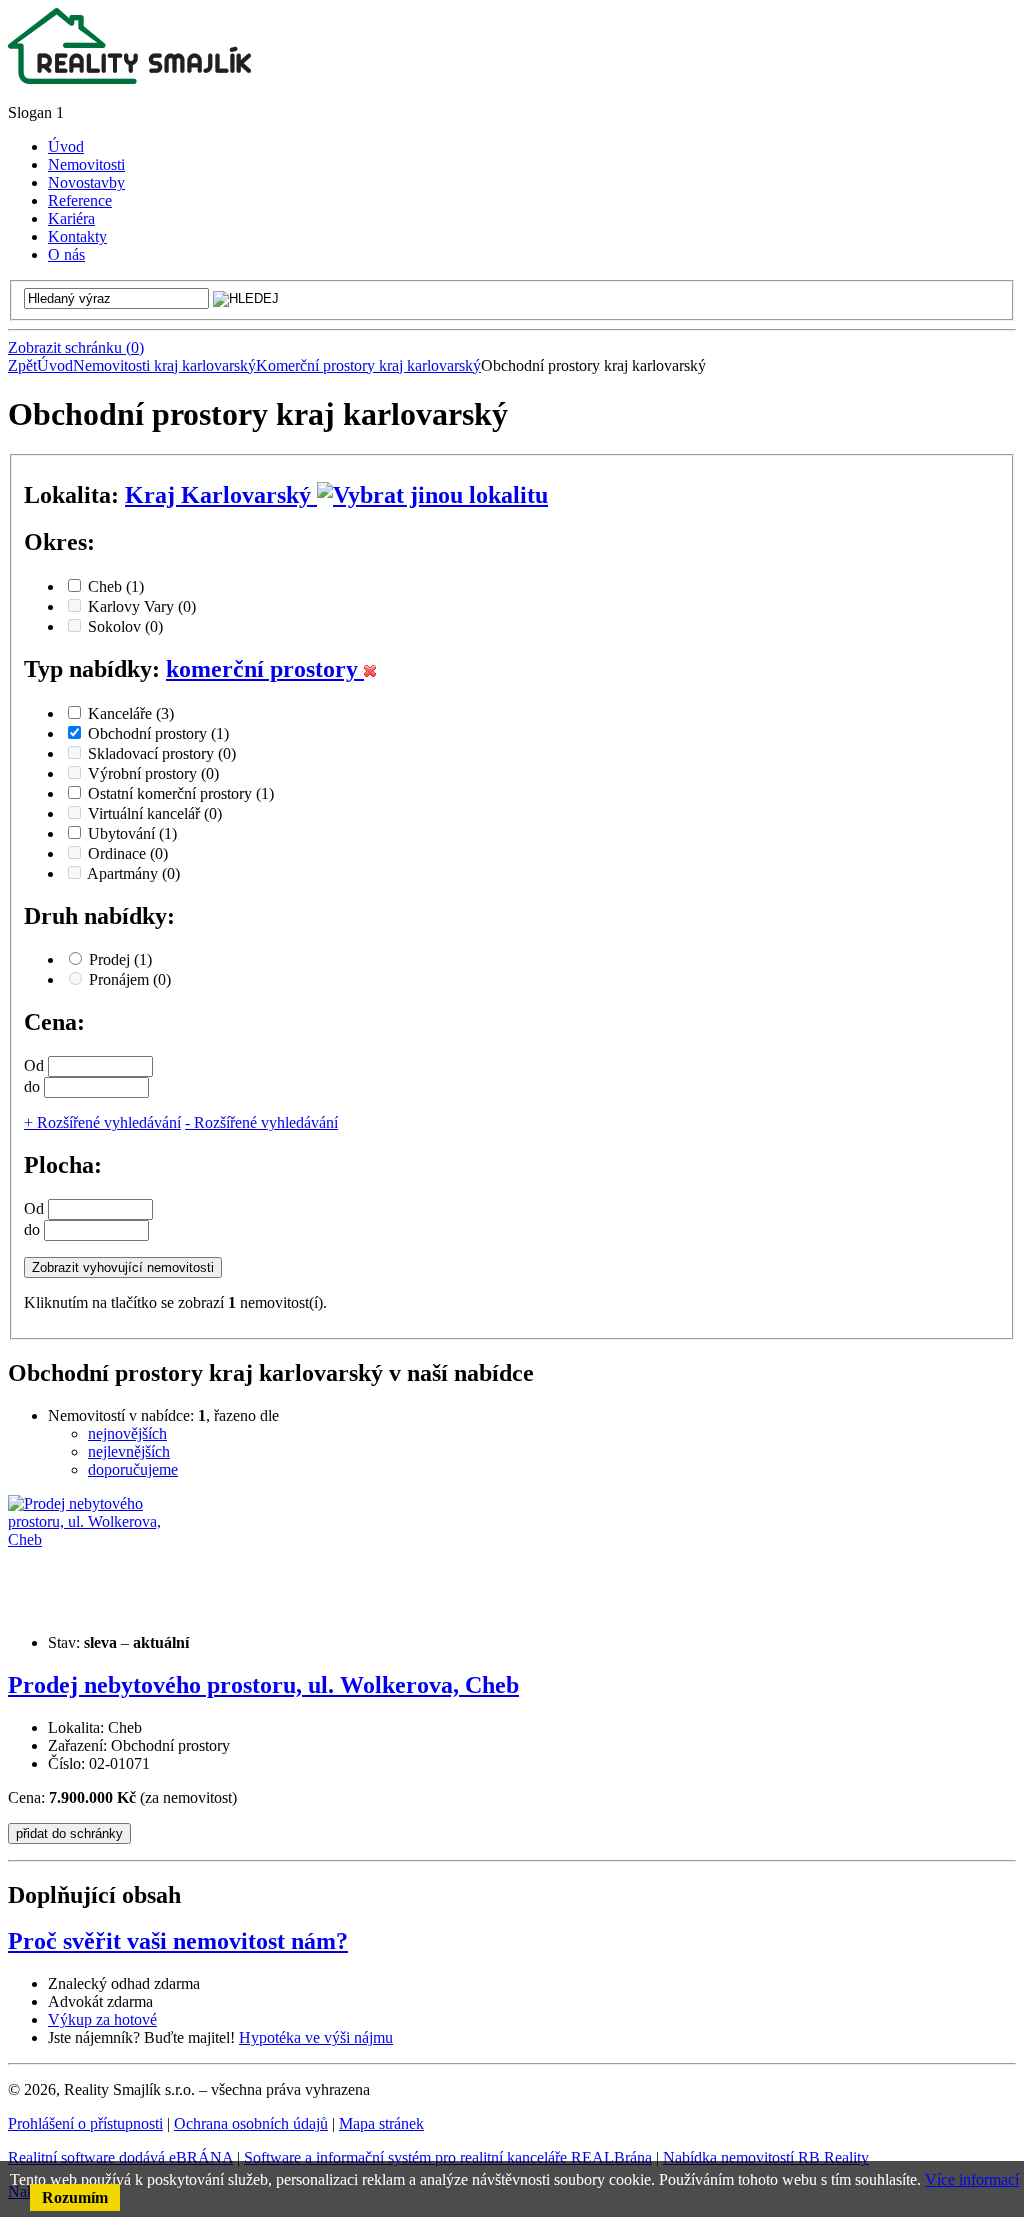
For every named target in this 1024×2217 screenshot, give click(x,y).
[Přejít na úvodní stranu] (129, 78)
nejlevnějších (129, 1451)
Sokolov (125, 626)
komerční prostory (265, 669)
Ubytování (132, 833)
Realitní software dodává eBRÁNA (120, 2157)
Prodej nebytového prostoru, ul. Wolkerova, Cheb (263, 1685)
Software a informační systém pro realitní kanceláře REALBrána (448, 2157)
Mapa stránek (381, 2123)
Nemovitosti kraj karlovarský (164, 365)
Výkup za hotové (102, 2019)
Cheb (116, 586)
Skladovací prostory (162, 753)
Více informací (972, 2179)
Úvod (55, 365)
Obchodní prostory (158, 733)
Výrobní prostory (153, 773)
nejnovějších (127, 1433)
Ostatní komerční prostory (181, 793)
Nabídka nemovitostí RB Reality (766, 2157)
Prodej (120, 959)
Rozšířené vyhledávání (102, 1122)
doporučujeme (133, 1469)
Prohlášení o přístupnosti (85, 2123)
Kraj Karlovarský (221, 495)
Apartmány (133, 873)
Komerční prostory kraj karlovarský (368, 365)
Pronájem (130, 979)
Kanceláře (131, 713)
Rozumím (75, 2197)
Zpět (22, 365)
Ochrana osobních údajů (251, 2123)
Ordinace (128, 853)
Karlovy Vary (142, 606)
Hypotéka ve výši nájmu (316, 2037)
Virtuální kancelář (155, 813)
